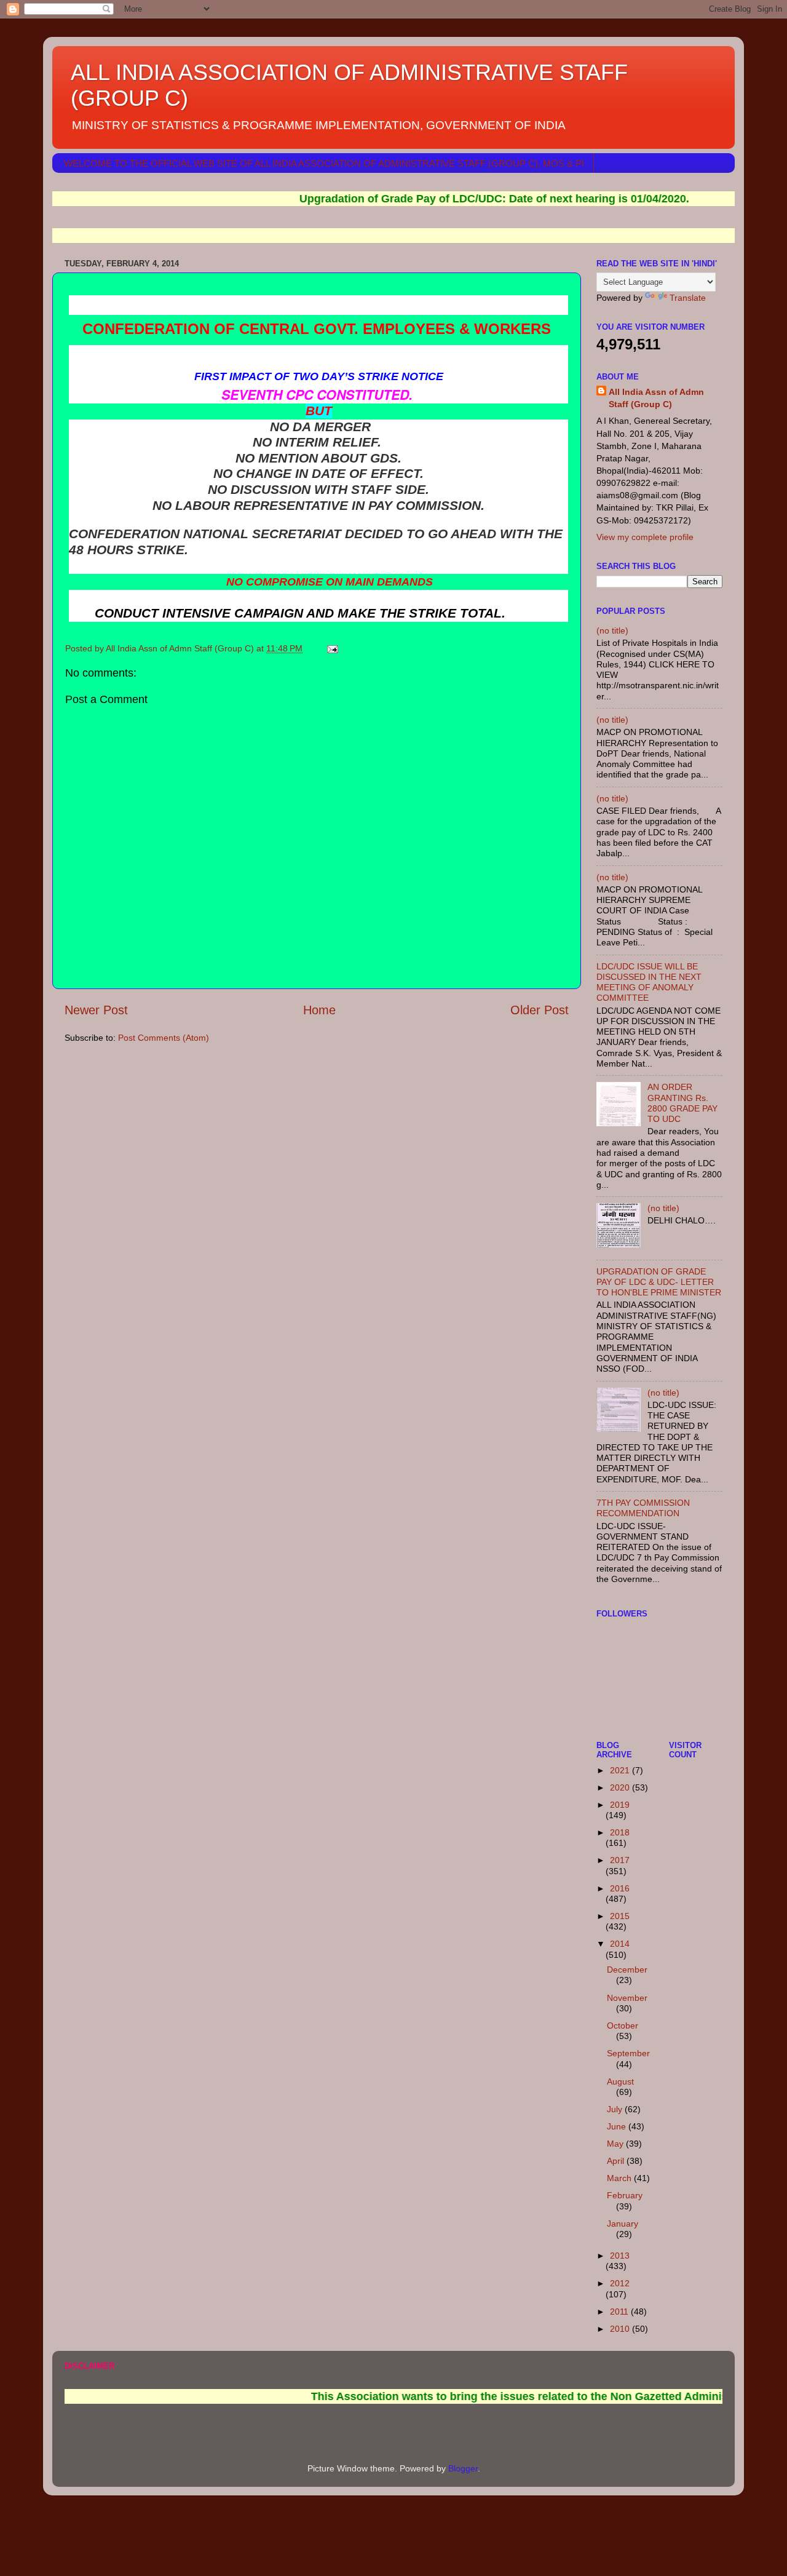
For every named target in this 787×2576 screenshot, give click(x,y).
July (616, 2109)
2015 (620, 1916)
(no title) (612, 630)
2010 (621, 2329)
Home (319, 1010)
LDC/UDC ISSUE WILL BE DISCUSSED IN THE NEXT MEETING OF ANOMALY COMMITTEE (649, 982)
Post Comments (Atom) (164, 1038)
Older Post (540, 1010)
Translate (688, 298)
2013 (620, 2256)
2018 (620, 1832)
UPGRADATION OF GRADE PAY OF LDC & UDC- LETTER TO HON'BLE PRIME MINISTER (659, 1282)
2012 (620, 2283)
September (628, 2053)
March (620, 2178)
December (627, 1970)
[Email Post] (332, 648)
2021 (621, 1770)
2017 (620, 1860)
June (618, 2126)
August (620, 2081)
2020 (621, 1787)
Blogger (463, 2468)
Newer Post (96, 1010)
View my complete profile (645, 537)
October (623, 2025)
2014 (620, 1944)
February (625, 2195)
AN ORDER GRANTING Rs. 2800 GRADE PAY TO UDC (682, 1103)
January (623, 2224)
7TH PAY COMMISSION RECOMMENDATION (643, 1508)
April (617, 2161)
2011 (620, 2312)
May (616, 2144)
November (627, 1998)
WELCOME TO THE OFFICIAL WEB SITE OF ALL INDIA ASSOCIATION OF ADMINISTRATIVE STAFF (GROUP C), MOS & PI (324, 163)
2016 (620, 1888)
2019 (620, 1805)
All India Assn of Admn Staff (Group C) (656, 398)
